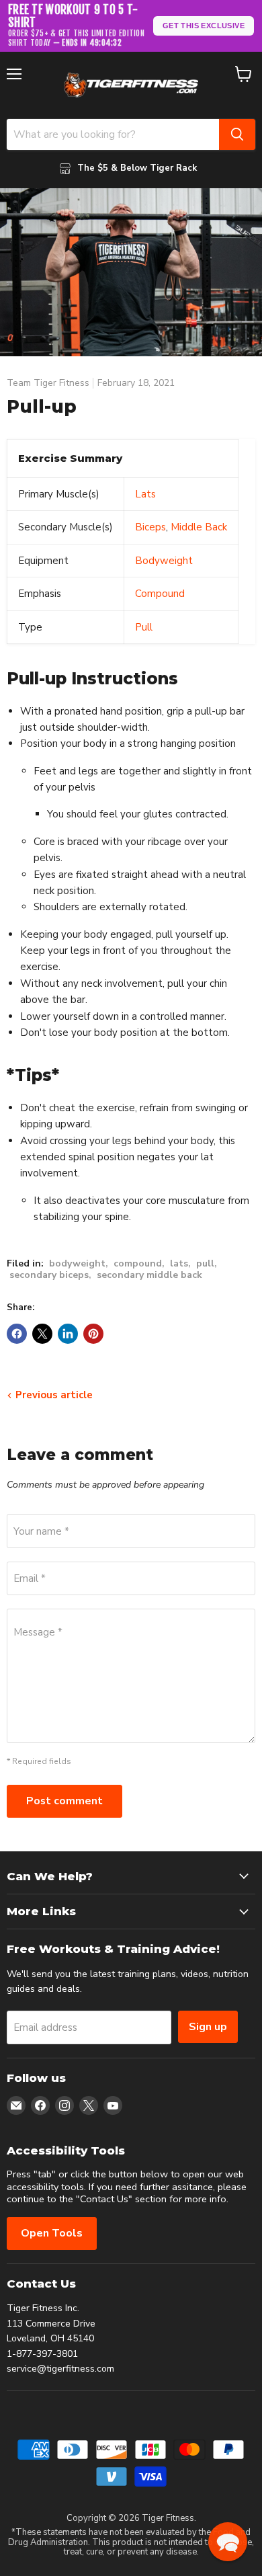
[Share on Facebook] (17, 1334)
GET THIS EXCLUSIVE (204, 26)
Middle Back (199, 527)
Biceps (150, 527)
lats (179, 1263)
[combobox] (113, 134)
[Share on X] (42, 1334)
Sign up (208, 2027)
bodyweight (77, 1263)
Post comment (64, 1801)
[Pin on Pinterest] (93, 1334)
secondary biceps (49, 1275)
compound (138, 1263)
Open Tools (52, 2233)
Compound (160, 594)
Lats (145, 494)
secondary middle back (149, 1275)
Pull (144, 627)
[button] (228, 2542)
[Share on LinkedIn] (68, 1334)
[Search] (237, 134)
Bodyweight (164, 561)
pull (205, 1263)
